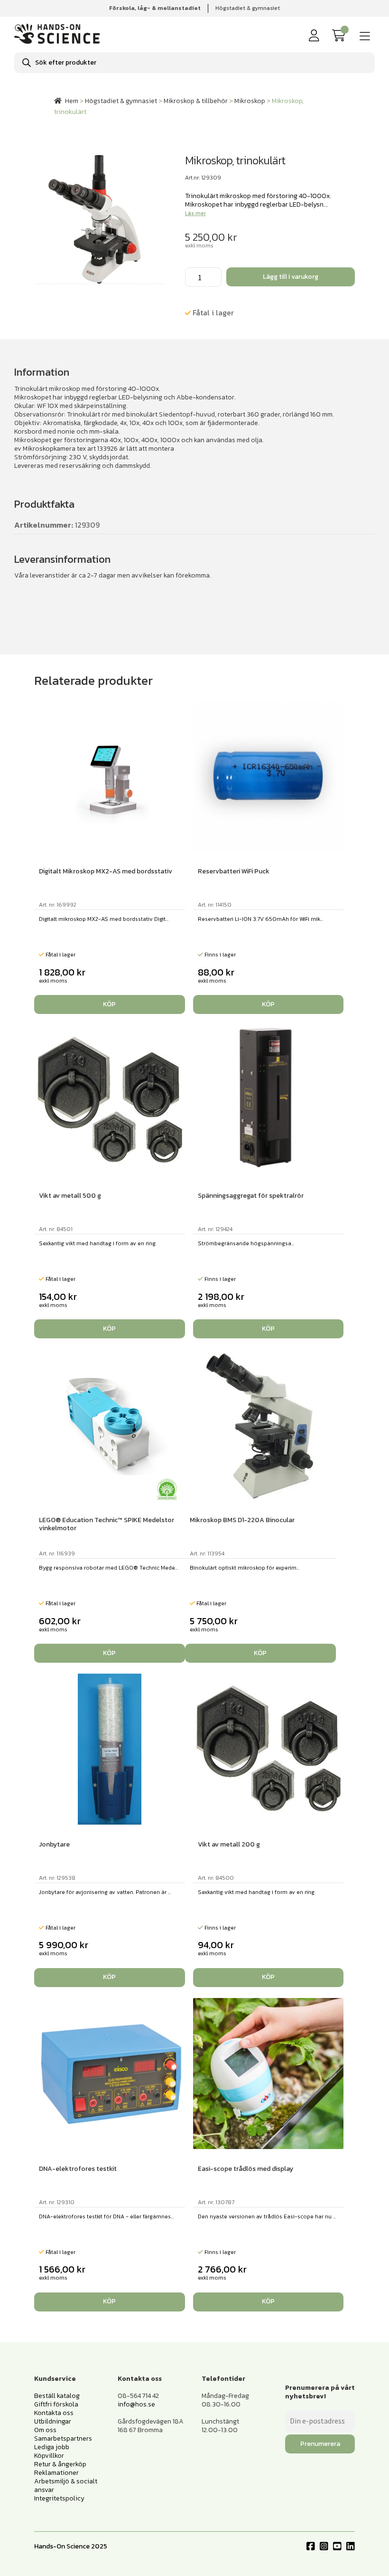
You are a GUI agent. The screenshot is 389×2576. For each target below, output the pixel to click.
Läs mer (195, 213)
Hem (72, 101)
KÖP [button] (109, 1004)
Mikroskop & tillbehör (196, 101)
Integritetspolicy (59, 2498)
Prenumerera (320, 2444)
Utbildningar (53, 2421)
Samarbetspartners (63, 2439)
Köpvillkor (49, 2456)
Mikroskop (250, 101)
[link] (341, 36)
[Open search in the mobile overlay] (194, 63)
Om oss (45, 2430)
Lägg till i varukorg (291, 277)
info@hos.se (136, 2404)
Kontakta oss (54, 2413)
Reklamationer (56, 2473)
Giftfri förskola (56, 2404)
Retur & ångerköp (60, 2464)
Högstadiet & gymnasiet (248, 8)
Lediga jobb (52, 2447)
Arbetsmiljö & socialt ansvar (66, 2486)
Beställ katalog (57, 2396)
